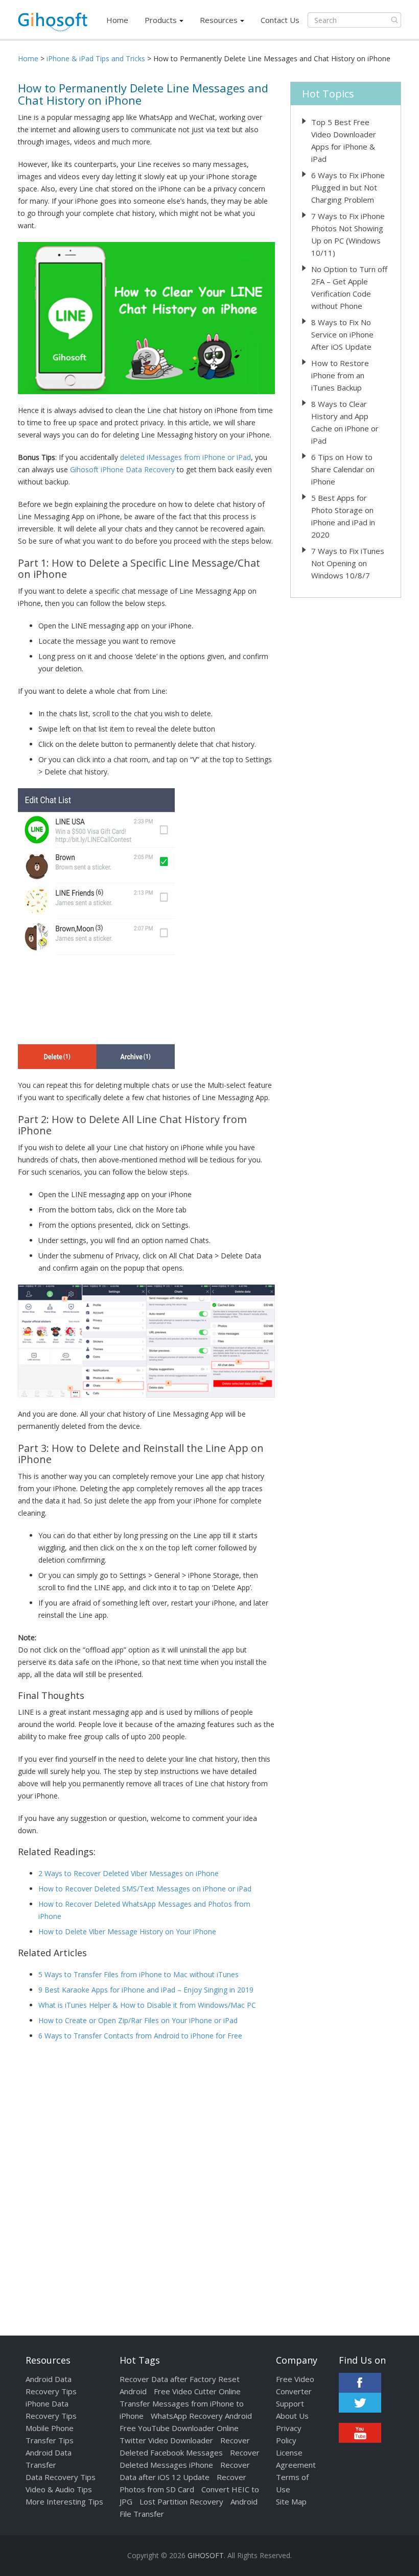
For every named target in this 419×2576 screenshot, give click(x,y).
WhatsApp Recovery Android (201, 2416)
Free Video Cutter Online (197, 2391)
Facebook (360, 2383)
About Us (292, 2416)
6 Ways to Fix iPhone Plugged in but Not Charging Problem (348, 187)
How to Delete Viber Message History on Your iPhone (127, 1931)
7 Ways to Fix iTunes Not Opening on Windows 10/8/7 (348, 563)
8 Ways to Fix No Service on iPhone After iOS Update (342, 334)
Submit (394, 20)
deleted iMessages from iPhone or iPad (185, 457)
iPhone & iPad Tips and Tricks (96, 58)
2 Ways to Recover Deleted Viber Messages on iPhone (129, 1873)
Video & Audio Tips (59, 2489)
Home (117, 20)
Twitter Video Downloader (166, 2440)
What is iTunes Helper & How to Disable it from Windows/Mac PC (147, 2005)
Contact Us (280, 20)
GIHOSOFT (206, 2555)
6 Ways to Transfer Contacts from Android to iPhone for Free (140, 2036)
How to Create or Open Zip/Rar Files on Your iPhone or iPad (138, 2020)
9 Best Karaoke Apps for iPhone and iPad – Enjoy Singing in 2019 (146, 1990)
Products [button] (161, 20)
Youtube (360, 2433)
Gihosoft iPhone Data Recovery (122, 469)
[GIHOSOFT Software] (53, 25)
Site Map (291, 2501)
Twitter (360, 2403)
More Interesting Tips (64, 2501)
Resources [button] (219, 20)
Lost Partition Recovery (181, 2501)
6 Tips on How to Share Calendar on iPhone (343, 469)
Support (290, 2403)
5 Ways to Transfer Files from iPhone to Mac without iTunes (138, 1974)
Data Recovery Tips (61, 2477)
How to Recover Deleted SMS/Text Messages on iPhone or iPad (145, 1889)
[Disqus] (146, 2180)
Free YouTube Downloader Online (179, 2428)
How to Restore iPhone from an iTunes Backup (340, 375)
